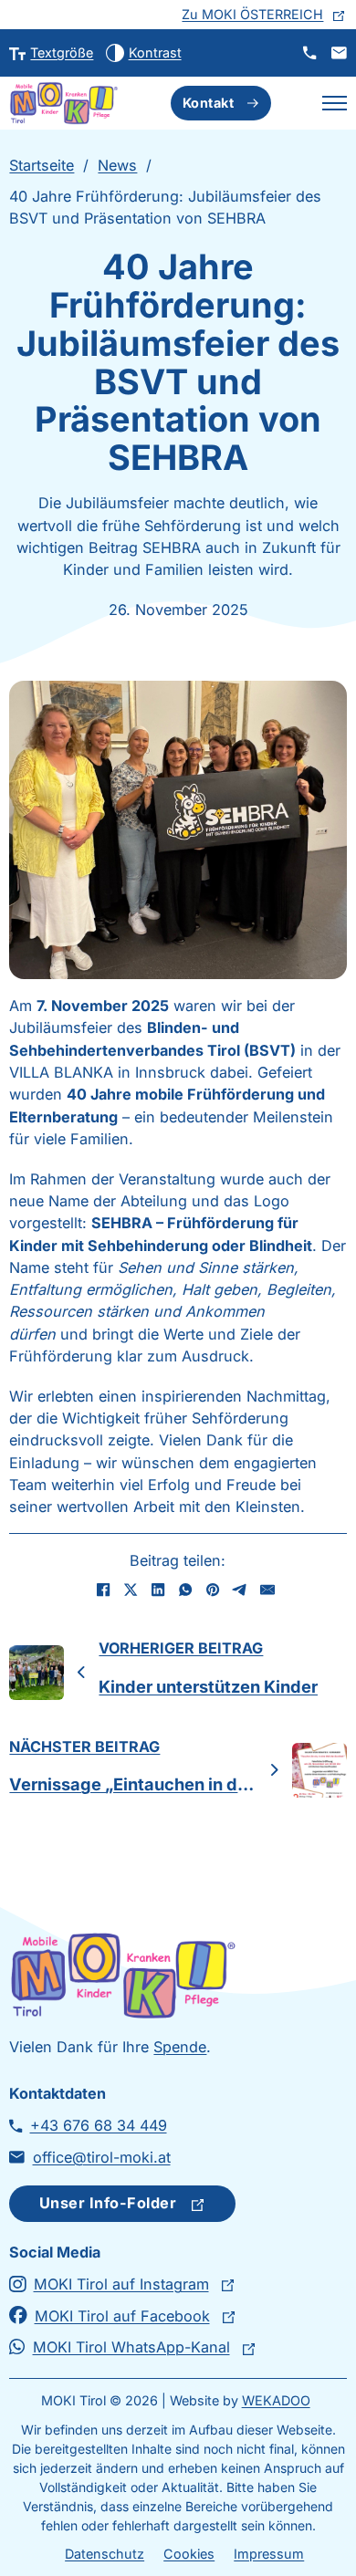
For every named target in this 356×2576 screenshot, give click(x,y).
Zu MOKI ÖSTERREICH (252, 14)
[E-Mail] (267, 1590)
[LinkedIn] (158, 1590)
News (117, 165)
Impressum (269, 2554)
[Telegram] (240, 1590)
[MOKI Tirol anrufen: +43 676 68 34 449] (309, 52)
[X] (131, 1590)
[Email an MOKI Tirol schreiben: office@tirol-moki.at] (339, 52)
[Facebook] (103, 1590)
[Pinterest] (213, 1590)
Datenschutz (105, 2554)
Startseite (42, 165)
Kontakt (209, 103)
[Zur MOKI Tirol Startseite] (64, 103)
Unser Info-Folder (108, 2203)
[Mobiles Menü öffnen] (335, 103)
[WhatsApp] (185, 1590)
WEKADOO (276, 2400)
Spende (180, 2047)
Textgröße (62, 52)
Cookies (189, 2554)
